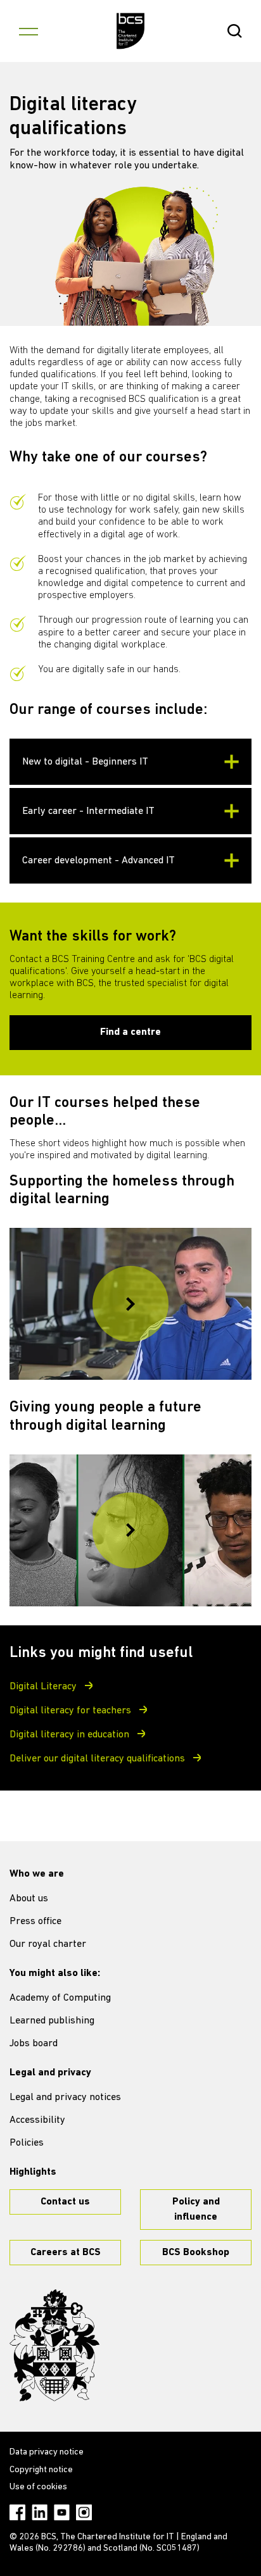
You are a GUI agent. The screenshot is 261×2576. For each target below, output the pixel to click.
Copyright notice (41, 2470)
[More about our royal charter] (54, 2346)
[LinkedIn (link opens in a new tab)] (40, 2512)
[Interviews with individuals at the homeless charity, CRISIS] (130, 1304)
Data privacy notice (47, 2452)
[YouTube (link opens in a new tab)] (62, 2512)
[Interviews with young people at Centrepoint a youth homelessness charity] (130, 1530)
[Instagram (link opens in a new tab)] (84, 2512)
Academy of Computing (60, 1998)
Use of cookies (38, 2487)
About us (29, 1899)
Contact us (65, 2202)
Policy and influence (196, 2210)
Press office (35, 1922)
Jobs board (34, 2044)
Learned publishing (52, 2021)
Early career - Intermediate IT (88, 811)
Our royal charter (48, 1944)
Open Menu (29, 31)
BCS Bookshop (196, 2253)
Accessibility (37, 2120)
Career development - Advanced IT (99, 861)
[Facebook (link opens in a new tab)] (17, 2512)
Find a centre (130, 1032)
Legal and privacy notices (65, 2098)
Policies (27, 2143)
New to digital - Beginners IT (85, 762)
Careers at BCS (66, 2253)
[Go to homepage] (131, 31)
